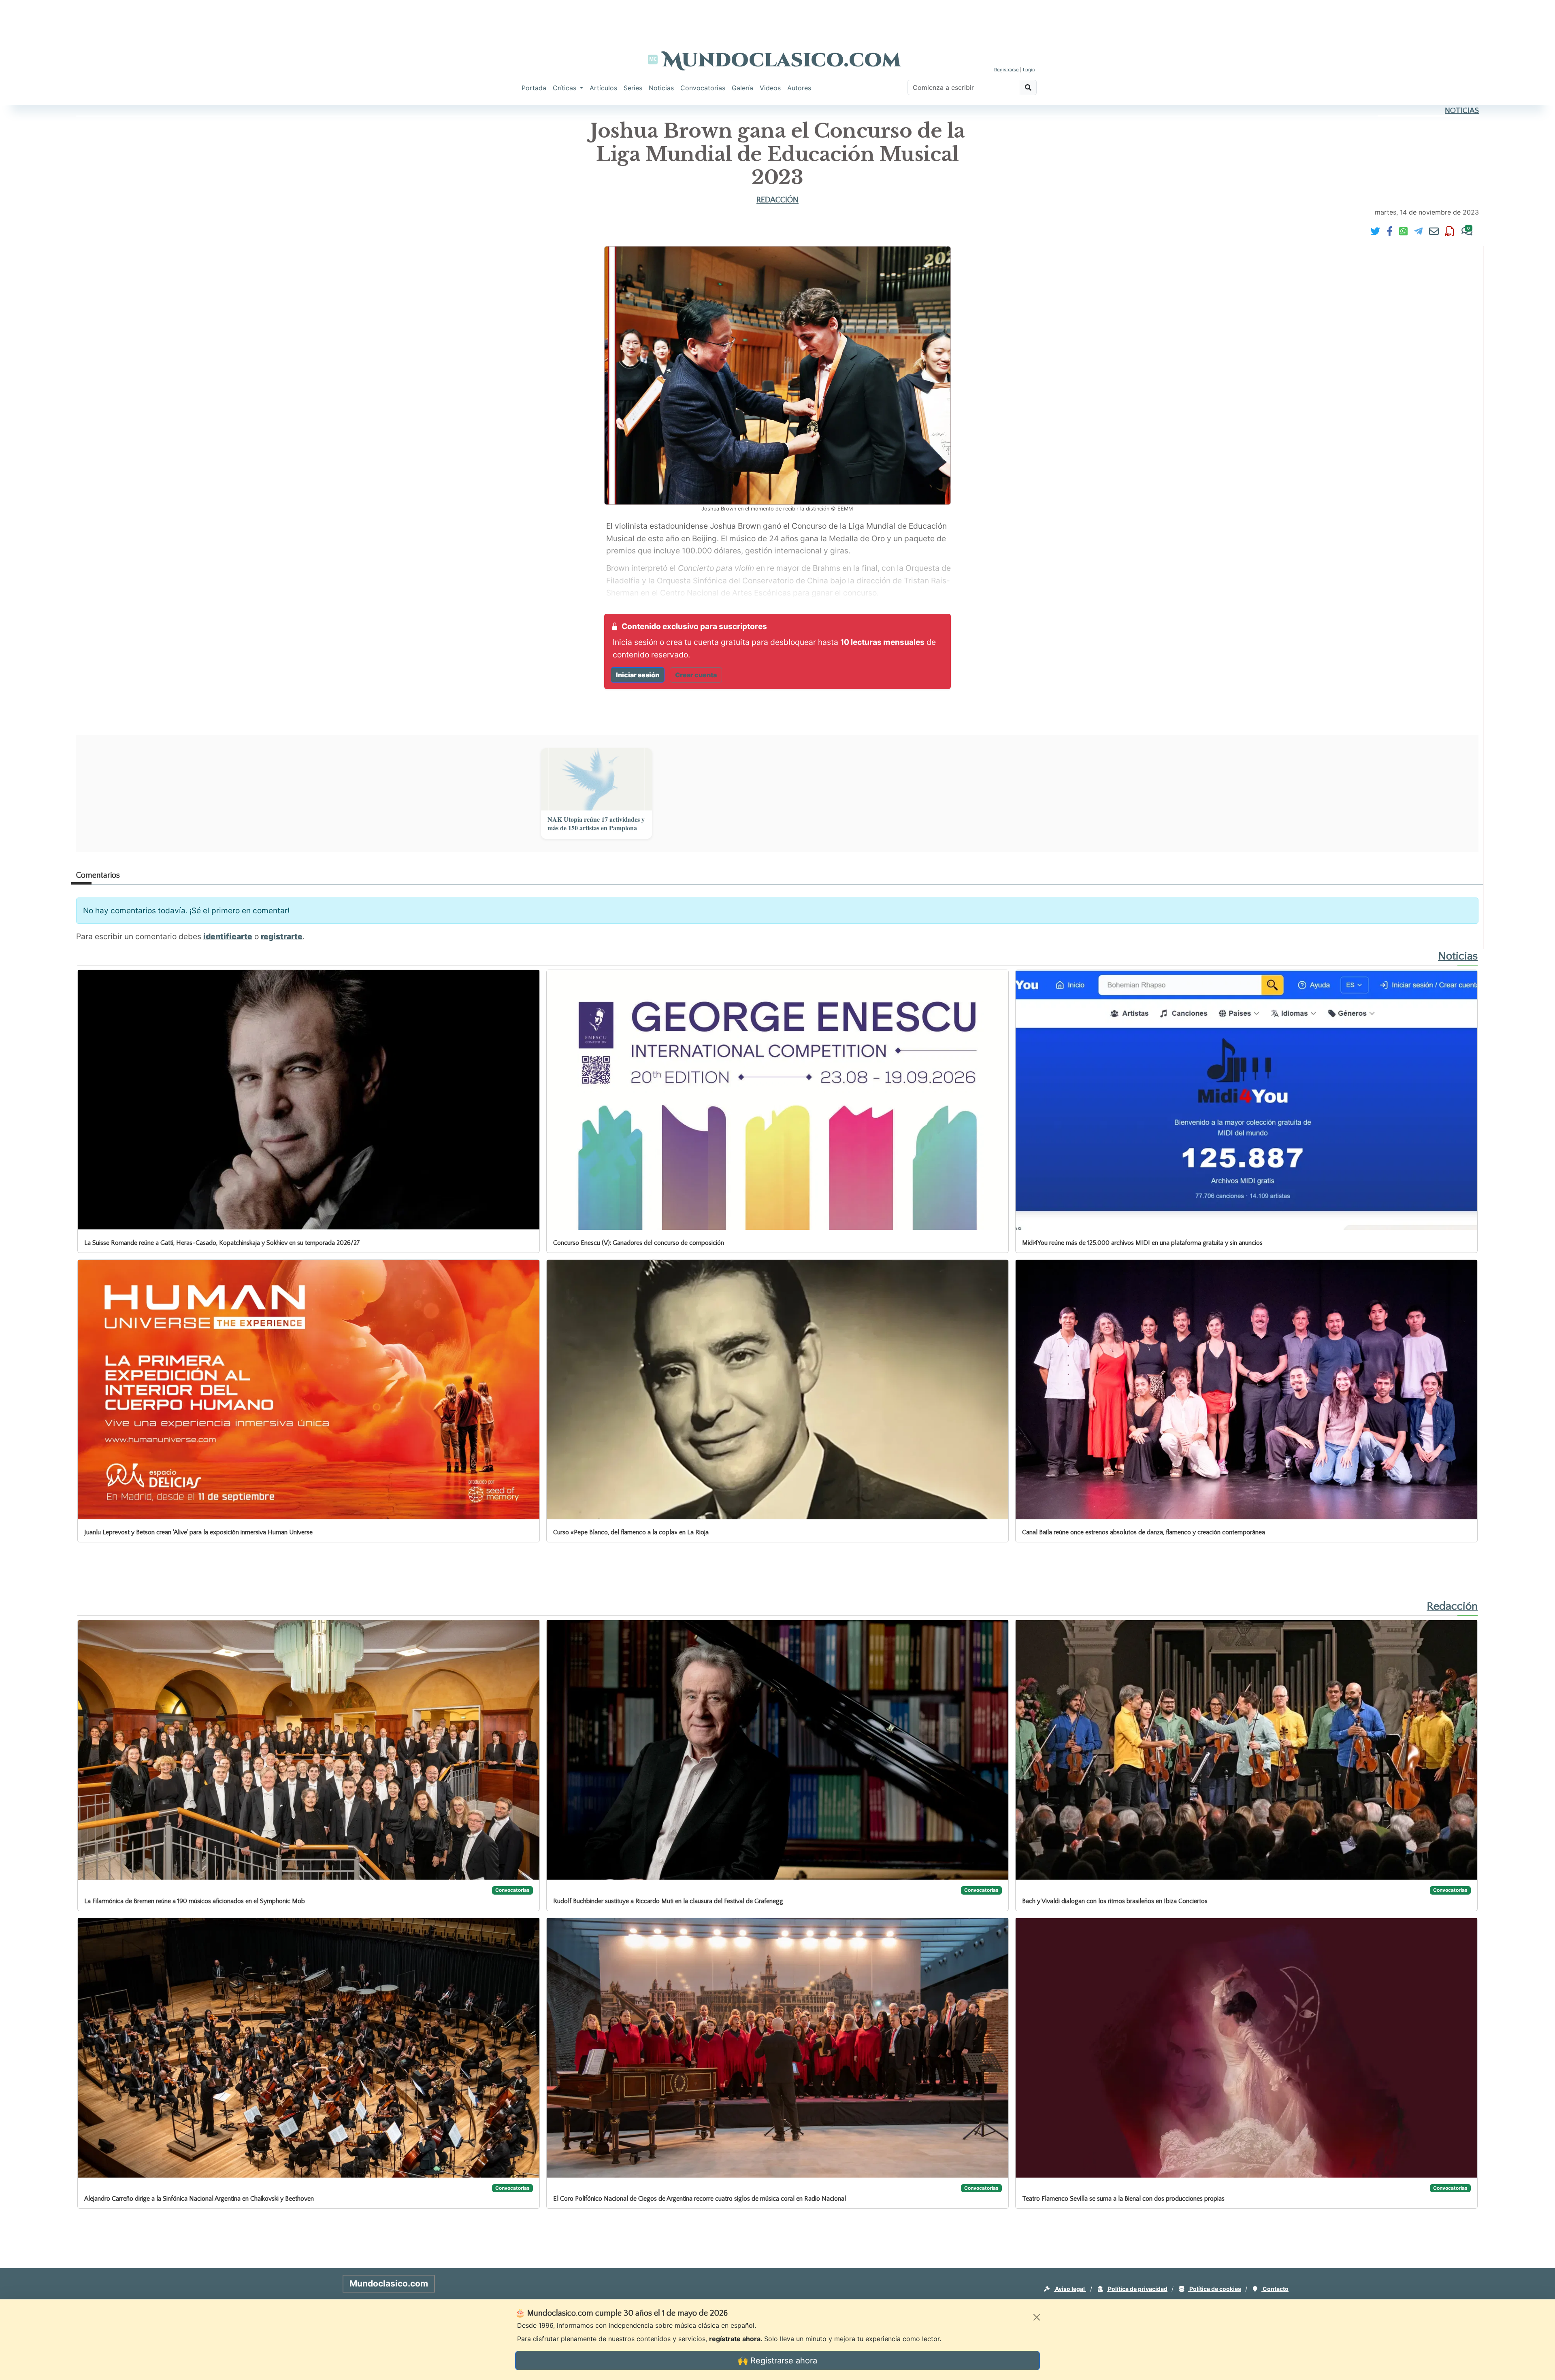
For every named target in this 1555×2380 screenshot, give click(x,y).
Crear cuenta (696, 675)
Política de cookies (1215, 2289)
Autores (799, 88)
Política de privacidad (1137, 2289)
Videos (770, 88)
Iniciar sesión (638, 675)
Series (633, 88)
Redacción (777, 200)
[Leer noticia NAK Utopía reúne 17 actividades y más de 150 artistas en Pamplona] (596, 779)
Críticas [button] (566, 88)
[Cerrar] (1037, 2317)
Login (1029, 70)
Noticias (661, 88)
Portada (534, 88)
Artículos (603, 88)
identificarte (228, 936)
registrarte (282, 936)
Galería (742, 88)
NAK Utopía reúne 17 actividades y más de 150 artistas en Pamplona (596, 824)
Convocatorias (703, 88)
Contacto (1275, 2289)
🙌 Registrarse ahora (777, 2361)
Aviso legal (1070, 2289)
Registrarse (1006, 70)
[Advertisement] (777, 18)
